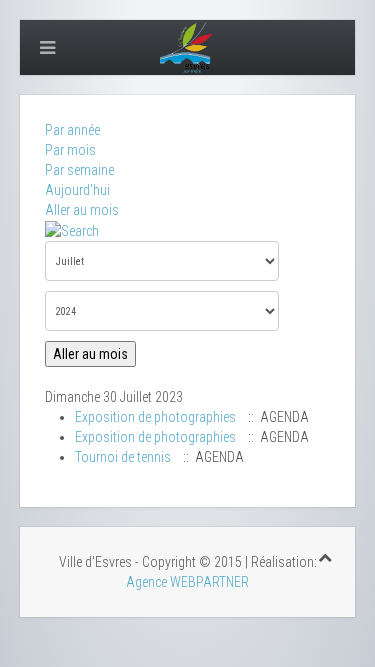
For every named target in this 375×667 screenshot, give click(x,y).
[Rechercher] (72, 230)
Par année (72, 130)
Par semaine (79, 170)
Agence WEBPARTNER (187, 582)
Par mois (70, 150)
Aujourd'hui (77, 190)
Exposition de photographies (155, 417)
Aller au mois (82, 210)
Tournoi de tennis (123, 457)
